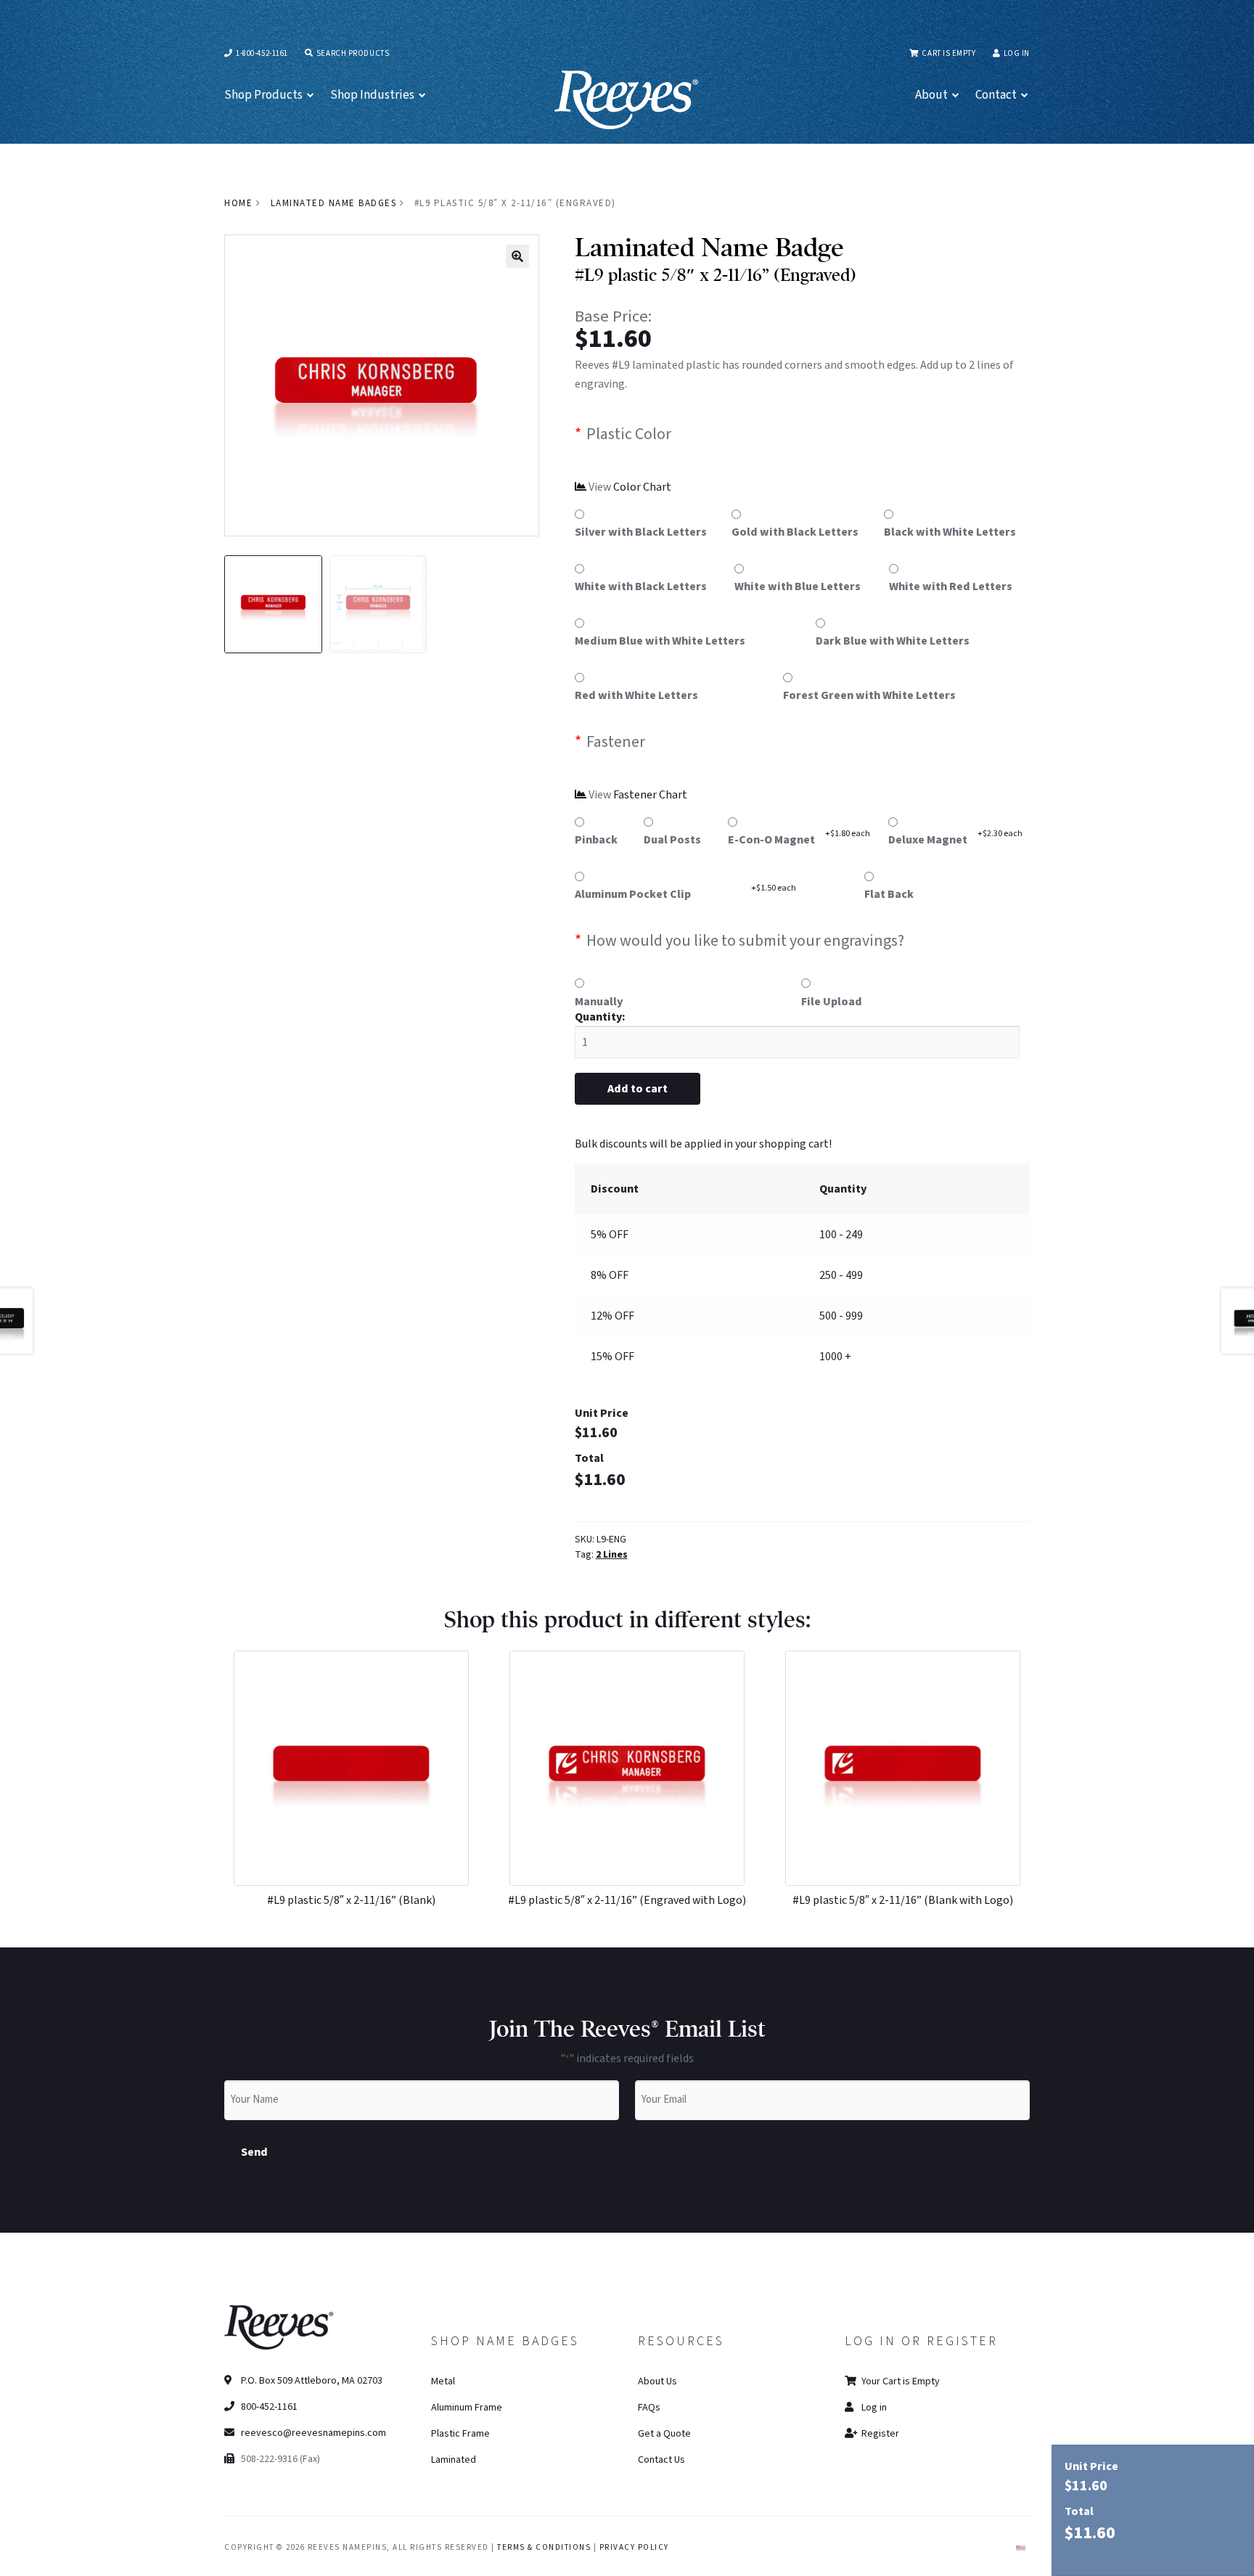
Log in (1017, 53)
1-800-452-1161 (261, 53)
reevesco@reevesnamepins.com (313, 2433)
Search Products (352, 53)
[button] (517, 256)
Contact (996, 95)
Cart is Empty (948, 53)
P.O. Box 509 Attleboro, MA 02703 (311, 2381)
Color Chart (642, 487)
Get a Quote (664, 2434)
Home (238, 203)
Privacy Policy (634, 2547)
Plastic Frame (460, 2434)
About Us (657, 2381)
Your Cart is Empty (899, 2381)
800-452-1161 (268, 2407)
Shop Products (263, 95)
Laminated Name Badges (334, 203)
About (931, 95)
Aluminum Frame (467, 2408)
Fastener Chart (650, 795)
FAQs (649, 2408)
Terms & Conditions (544, 2547)
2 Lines (612, 1555)
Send (254, 2152)
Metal (443, 2381)
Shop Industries (372, 95)
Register (879, 2434)
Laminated (454, 2460)
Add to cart (638, 1089)
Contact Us (661, 2460)
